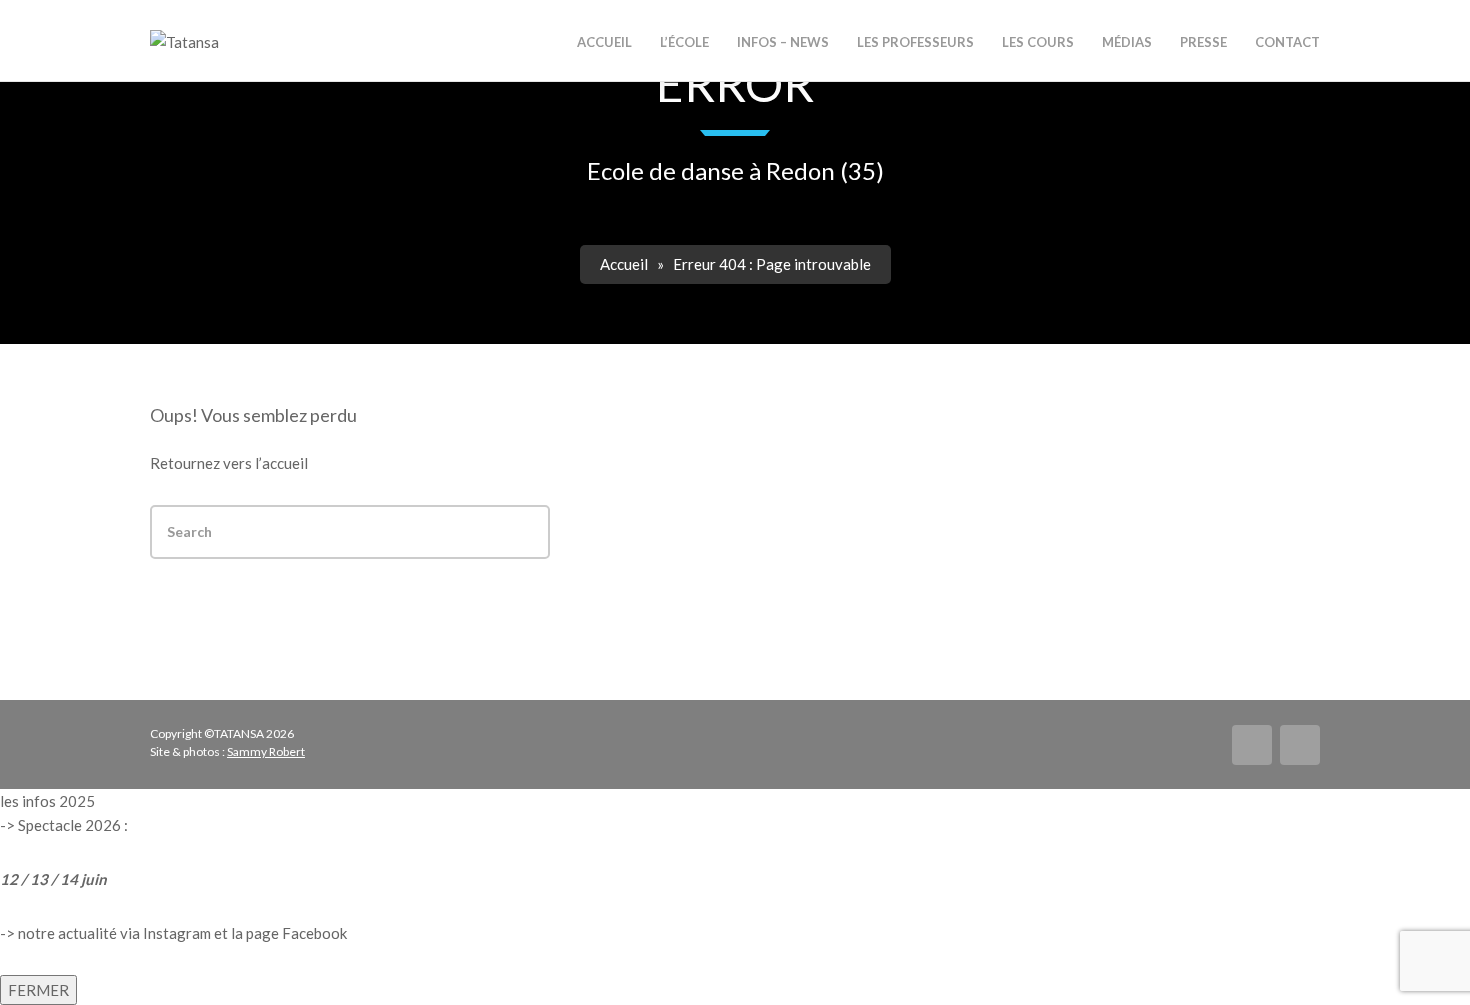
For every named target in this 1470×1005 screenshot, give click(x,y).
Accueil (624, 264)
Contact (1287, 42)
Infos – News (783, 42)
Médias (1127, 42)
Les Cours (1038, 42)
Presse (1203, 42)
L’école (684, 42)
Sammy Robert (266, 751)
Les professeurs (915, 42)
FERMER (38, 990)
